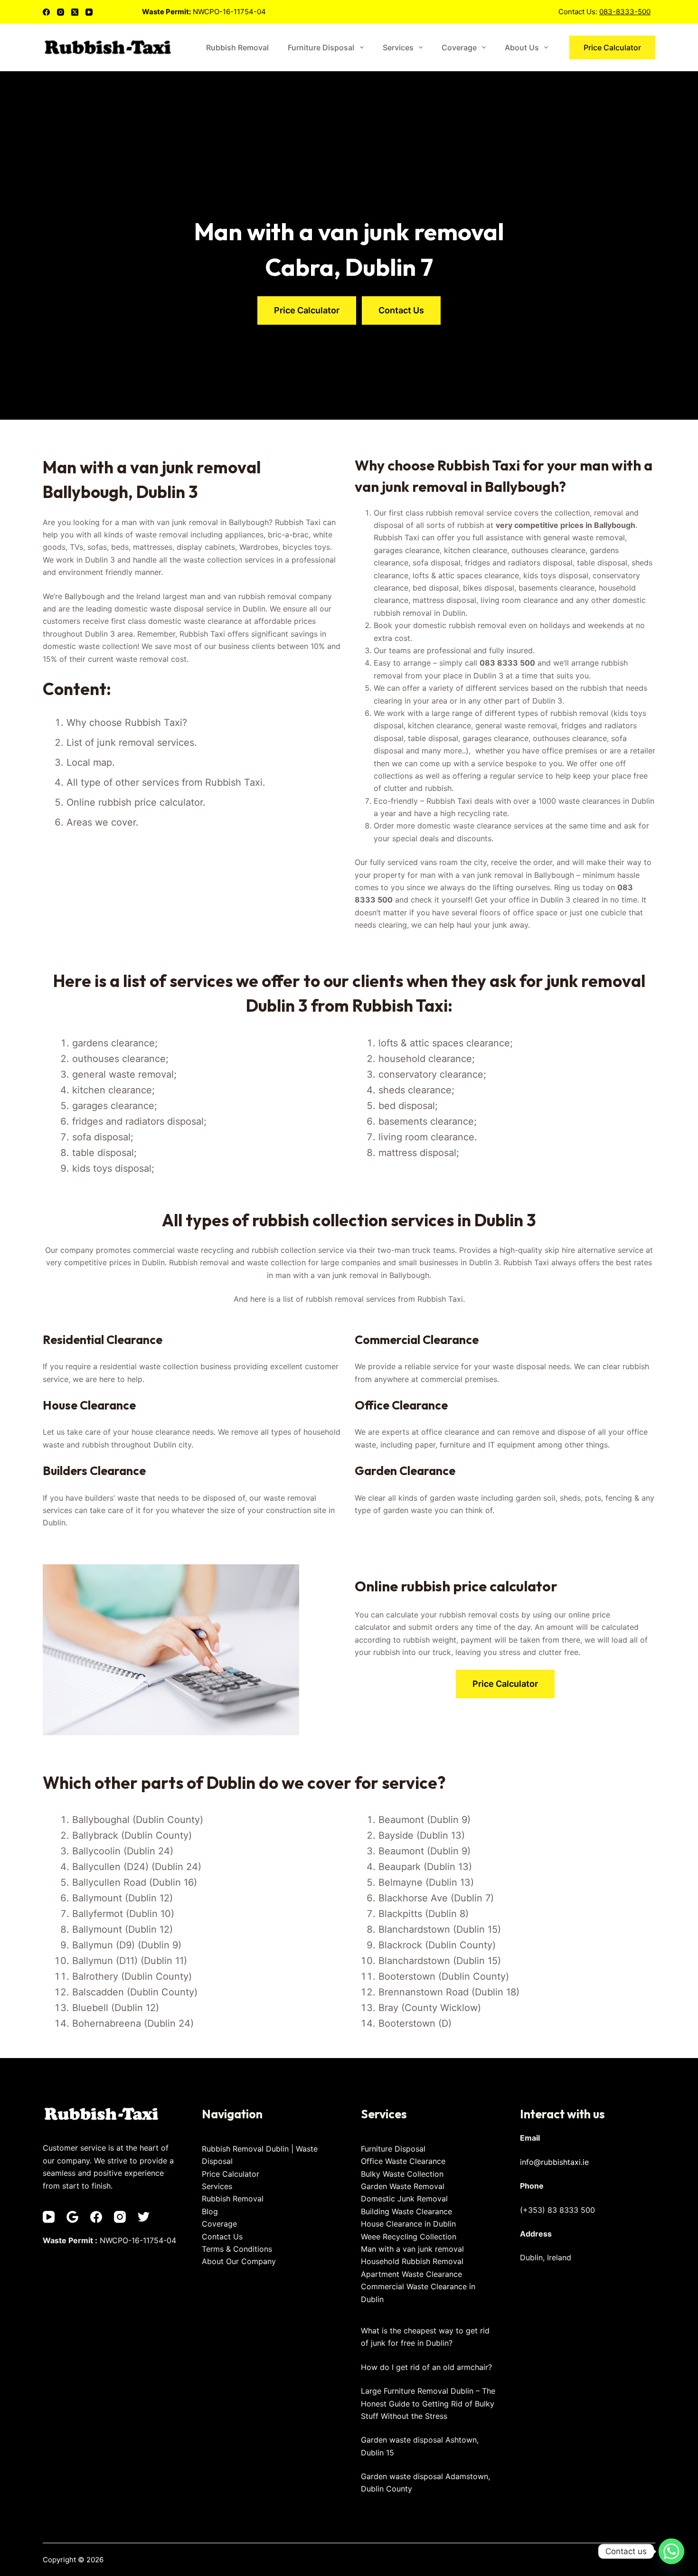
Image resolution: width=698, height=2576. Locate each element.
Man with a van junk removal (412, 2249)
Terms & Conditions (237, 2249)
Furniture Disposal (321, 47)
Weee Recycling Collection (409, 2237)
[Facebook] (46, 12)
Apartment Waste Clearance (411, 2274)
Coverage (459, 47)
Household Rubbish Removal (412, 2261)
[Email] (72, 2217)
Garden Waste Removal (403, 2186)
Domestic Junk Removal (404, 2199)
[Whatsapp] (671, 2551)
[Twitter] (144, 2217)
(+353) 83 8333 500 (557, 2210)
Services (398, 47)
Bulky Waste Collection (402, 2174)
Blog (210, 2211)
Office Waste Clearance (403, 2161)
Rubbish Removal (237, 47)
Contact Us (222, 2237)
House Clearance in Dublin (408, 2224)
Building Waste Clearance (406, 2211)
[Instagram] (61, 12)
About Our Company (239, 2261)
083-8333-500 (625, 12)
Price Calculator (612, 47)
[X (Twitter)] (75, 12)
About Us (522, 47)
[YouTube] (89, 12)
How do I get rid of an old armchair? (426, 2367)
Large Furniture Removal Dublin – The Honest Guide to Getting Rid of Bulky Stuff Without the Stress (428, 2403)
